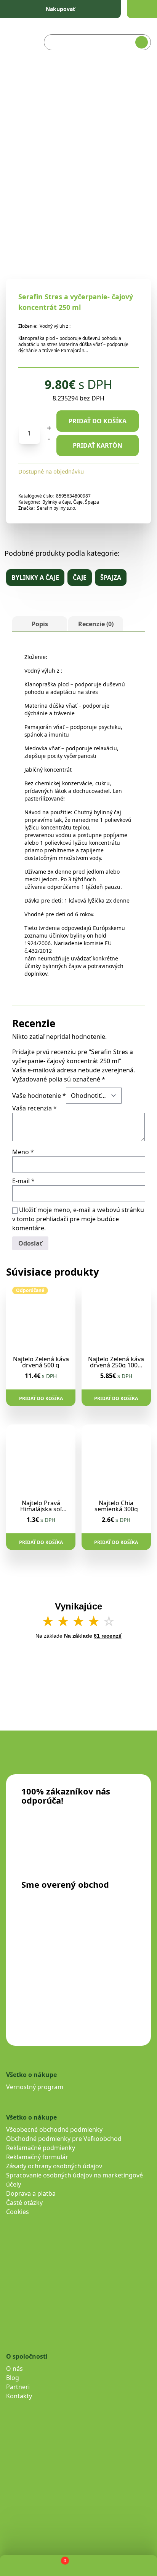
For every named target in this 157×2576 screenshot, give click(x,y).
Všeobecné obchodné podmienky (54, 2129)
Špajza (92, 502)
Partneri (18, 2387)
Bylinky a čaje (57, 502)
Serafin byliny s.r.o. (57, 508)
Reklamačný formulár (37, 2157)
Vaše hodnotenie (39, 1096)
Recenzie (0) (96, 624)
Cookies (18, 2212)
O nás (14, 2369)
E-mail (23, 1181)
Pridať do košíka (98, 421)
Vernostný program (35, 2087)
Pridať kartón (98, 445)
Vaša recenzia (34, 1108)
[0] (58, 2566)
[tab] (40, 624)
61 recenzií (108, 1636)
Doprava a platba (31, 2193)
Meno (23, 1152)
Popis (40, 624)
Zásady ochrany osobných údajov (54, 2166)
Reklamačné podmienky (41, 2148)
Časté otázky (24, 2203)
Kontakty (19, 2396)
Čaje (78, 502)
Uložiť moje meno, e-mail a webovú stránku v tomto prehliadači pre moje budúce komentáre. (78, 1219)
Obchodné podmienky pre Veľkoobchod (64, 2139)
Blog (13, 2378)
